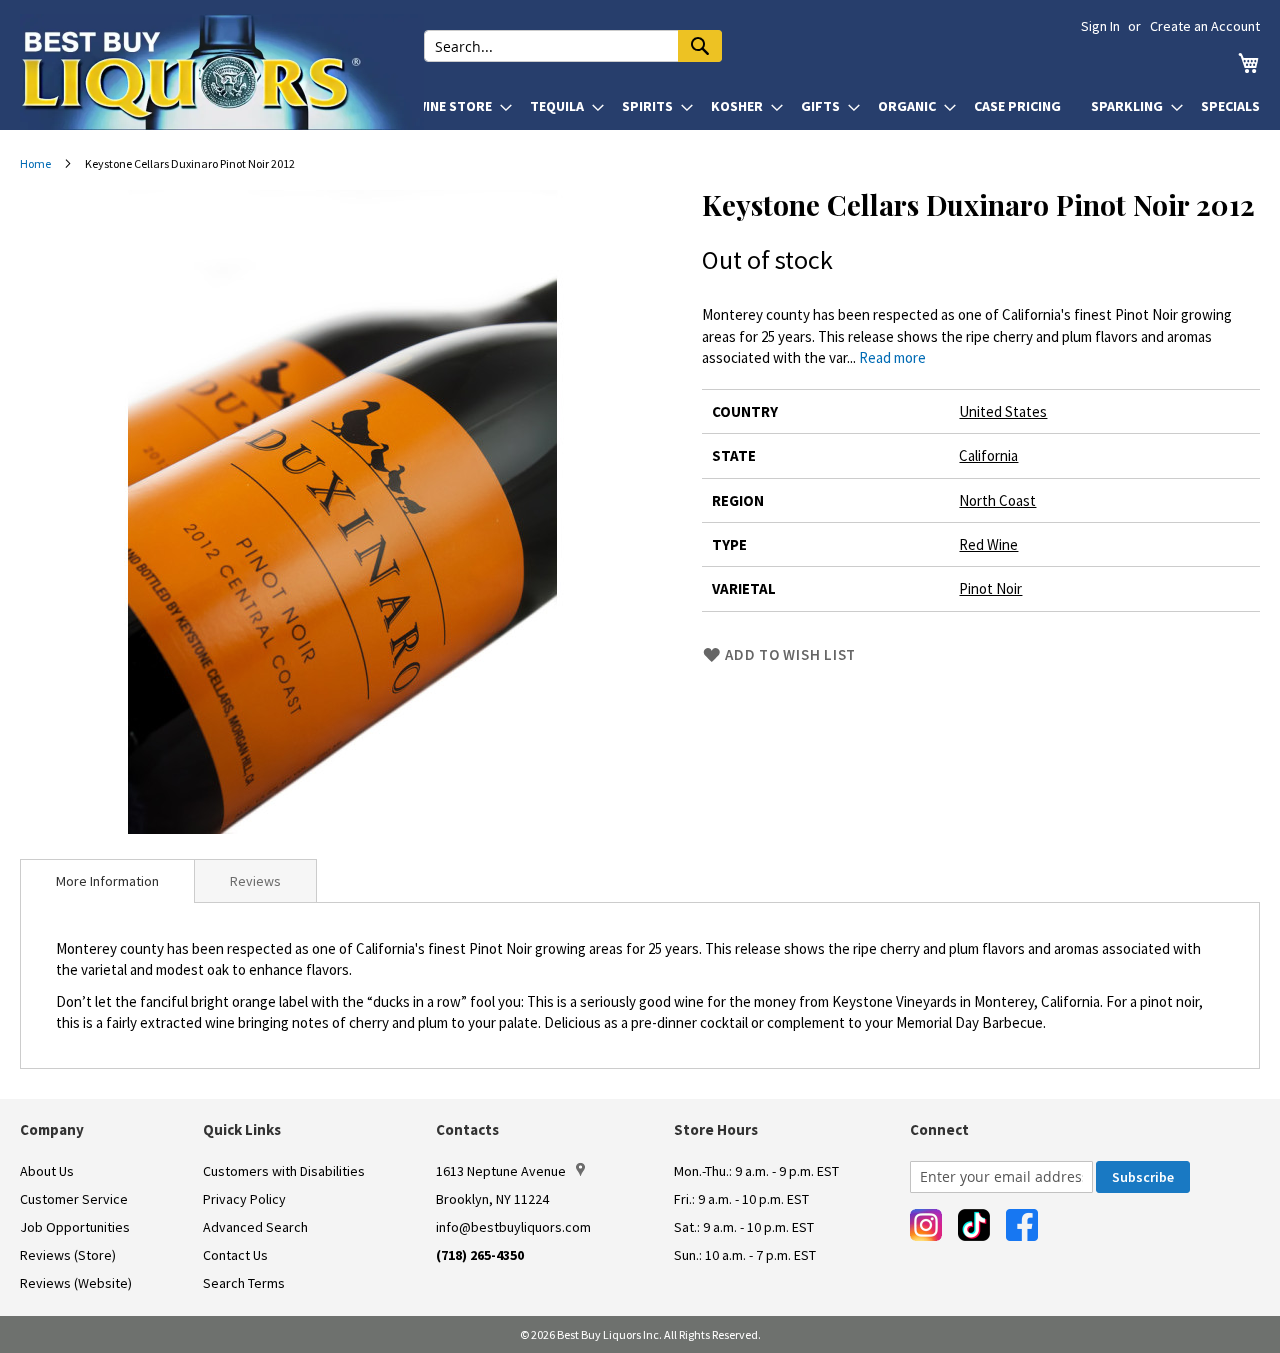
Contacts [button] (467, 1129)
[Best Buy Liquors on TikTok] (974, 1225)
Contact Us (235, 1255)
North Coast (997, 500)
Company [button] (52, 1129)
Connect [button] (939, 1129)
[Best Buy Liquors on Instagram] (926, 1225)
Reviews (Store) (68, 1255)
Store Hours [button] (716, 1129)
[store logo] (222, 72)
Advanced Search (255, 1227)
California (988, 455)
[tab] (107, 881)
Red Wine (988, 544)
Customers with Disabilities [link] (284, 1171)
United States (1003, 411)
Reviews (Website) (76, 1283)
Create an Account (1205, 26)
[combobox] (573, 46)
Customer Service (74, 1199)
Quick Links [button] (242, 1129)
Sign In (1100, 26)
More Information (107, 881)
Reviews (255, 881)
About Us (47, 1171)
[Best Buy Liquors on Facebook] (1022, 1225)
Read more (892, 357)
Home (35, 163)
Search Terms (244, 1283)
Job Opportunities (75, 1227)
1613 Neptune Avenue (501, 1171)
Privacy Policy (244, 1199)
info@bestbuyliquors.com (513, 1227)
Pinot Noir (990, 588)
